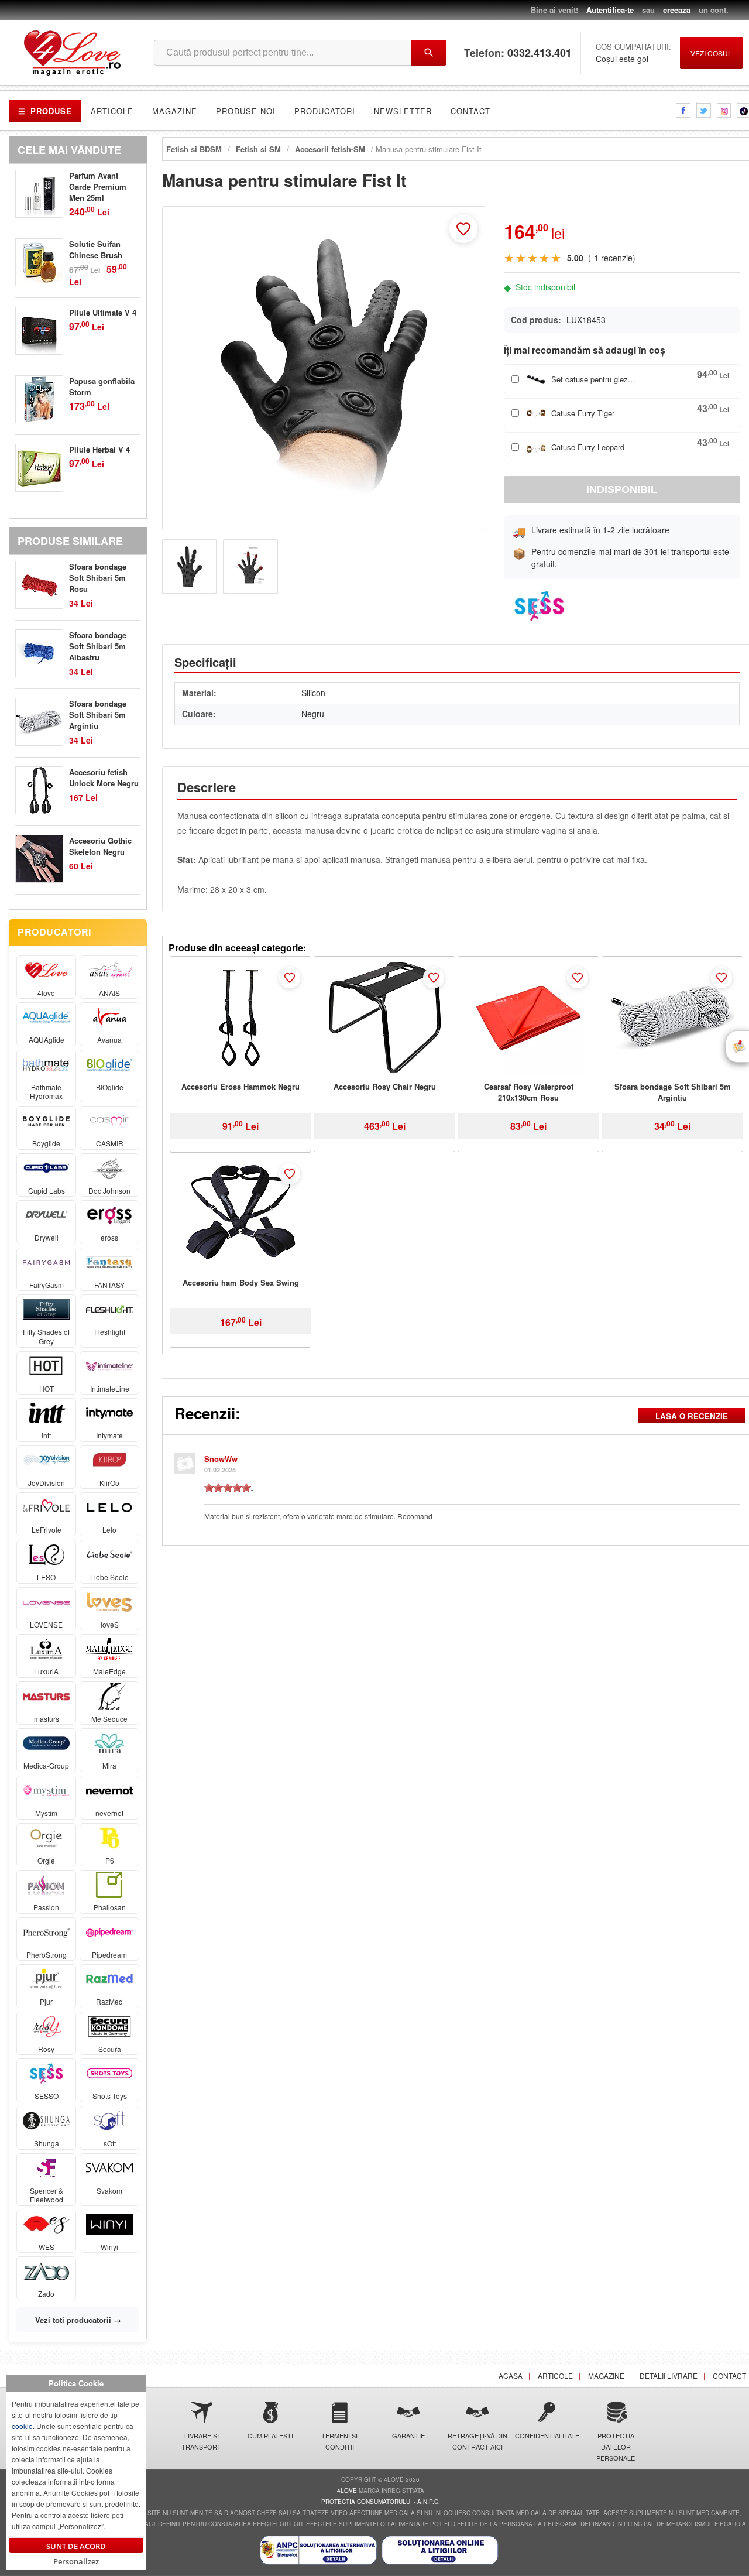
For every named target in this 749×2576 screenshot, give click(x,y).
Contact (470, 111)
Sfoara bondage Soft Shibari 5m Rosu (98, 578)
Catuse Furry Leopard (588, 447)
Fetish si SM (258, 149)
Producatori (325, 111)
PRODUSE (45, 111)
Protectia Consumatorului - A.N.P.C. (381, 2502)
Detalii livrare (669, 2375)
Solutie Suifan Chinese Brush (96, 249)
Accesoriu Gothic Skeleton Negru (100, 846)
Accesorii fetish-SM (330, 149)
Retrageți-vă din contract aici (477, 2441)
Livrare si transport (201, 2441)
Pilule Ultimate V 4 (103, 312)
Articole (112, 111)
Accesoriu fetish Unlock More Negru (104, 777)
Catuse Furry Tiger (583, 413)
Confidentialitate (547, 2435)
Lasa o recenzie (692, 1416)
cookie (22, 2426)
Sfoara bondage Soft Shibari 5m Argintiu (673, 1092)
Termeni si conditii (339, 2441)
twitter (704, 110)
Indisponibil (622, 489)
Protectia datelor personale (616, 2447)
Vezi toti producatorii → (78, 2320)
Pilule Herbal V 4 (99, 449)
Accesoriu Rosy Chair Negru (385, 1086)
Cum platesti (270, 2435)
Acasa (511, 2375)
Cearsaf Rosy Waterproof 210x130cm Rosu (529, 1092)
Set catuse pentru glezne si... (595, 379)
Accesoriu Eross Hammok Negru (240, 1086)
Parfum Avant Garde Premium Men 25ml (98, 186)
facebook (683, 110)
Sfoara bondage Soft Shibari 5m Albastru (98, 646)
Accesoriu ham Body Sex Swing (241, 1282)
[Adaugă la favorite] (463, 229)
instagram (724, 110)
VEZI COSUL (711, 53)
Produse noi (246, 111)
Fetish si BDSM (194, 149)
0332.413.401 (540, 53)
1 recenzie (613, 258)
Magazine (175, 111)
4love (347, 2491)
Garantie (408, 2435)
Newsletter (403, 111)
